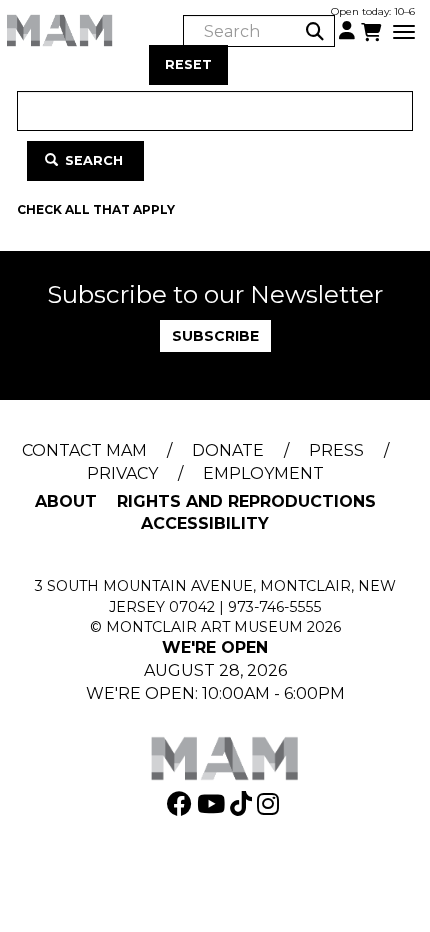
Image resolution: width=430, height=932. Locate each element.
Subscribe (215, 336)
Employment (263, 473)
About (66, 501)
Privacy (122, 473)
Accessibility (205, 523)
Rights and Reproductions (246, 501)
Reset (188, 64)
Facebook (182, 803)
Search (92, 160)
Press (336, 450)
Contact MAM (84, 450)
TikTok (243, 803)
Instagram (270, 803)
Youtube (213, 803)
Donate (228, 450)
